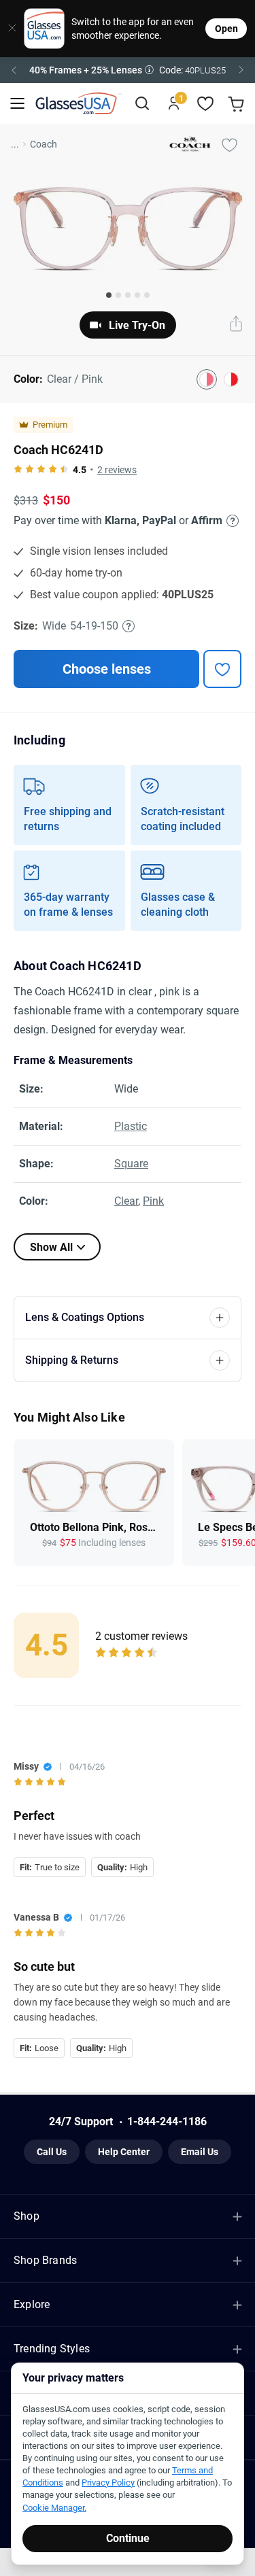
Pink (153, 1201)
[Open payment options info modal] (231, 521)
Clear (126, 1201)
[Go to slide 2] (118, 295)
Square (131, 1164)
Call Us (52, 2152)
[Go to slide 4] (137, 295)
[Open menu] (17, 104)
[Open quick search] (142, 104)
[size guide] (129, 626)
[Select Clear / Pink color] (207, 379)
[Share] (236, 325)
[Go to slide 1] (109, 295)
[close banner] (7, 29)
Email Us (200, 2152)
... (15, 144)
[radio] (18, 470)
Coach (44, 144)
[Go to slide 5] (147, 295)
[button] (128, 70)
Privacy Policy (108, 2483)
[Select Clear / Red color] (231, 379)
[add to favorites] (222, 669)
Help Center (124, 2152)
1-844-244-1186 (167, 2122)
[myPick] (229, 144)
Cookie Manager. (54, 2508)
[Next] (241, 70)
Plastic (131, 1126)
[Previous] (14, 70)
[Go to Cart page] (238, 104)
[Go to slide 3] (128, 295)
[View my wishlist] (206, 104)
